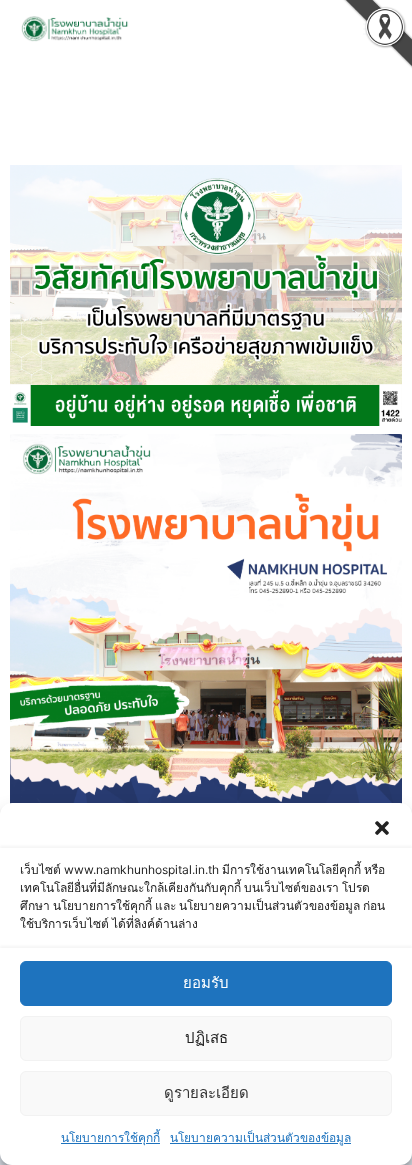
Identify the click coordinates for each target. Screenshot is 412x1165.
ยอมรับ (206, 982)
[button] (382, 828)
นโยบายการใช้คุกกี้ (110, 1137)
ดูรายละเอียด (206, 1092)
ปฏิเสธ (206, 1037)
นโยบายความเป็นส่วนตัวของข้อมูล (260, 1137)
